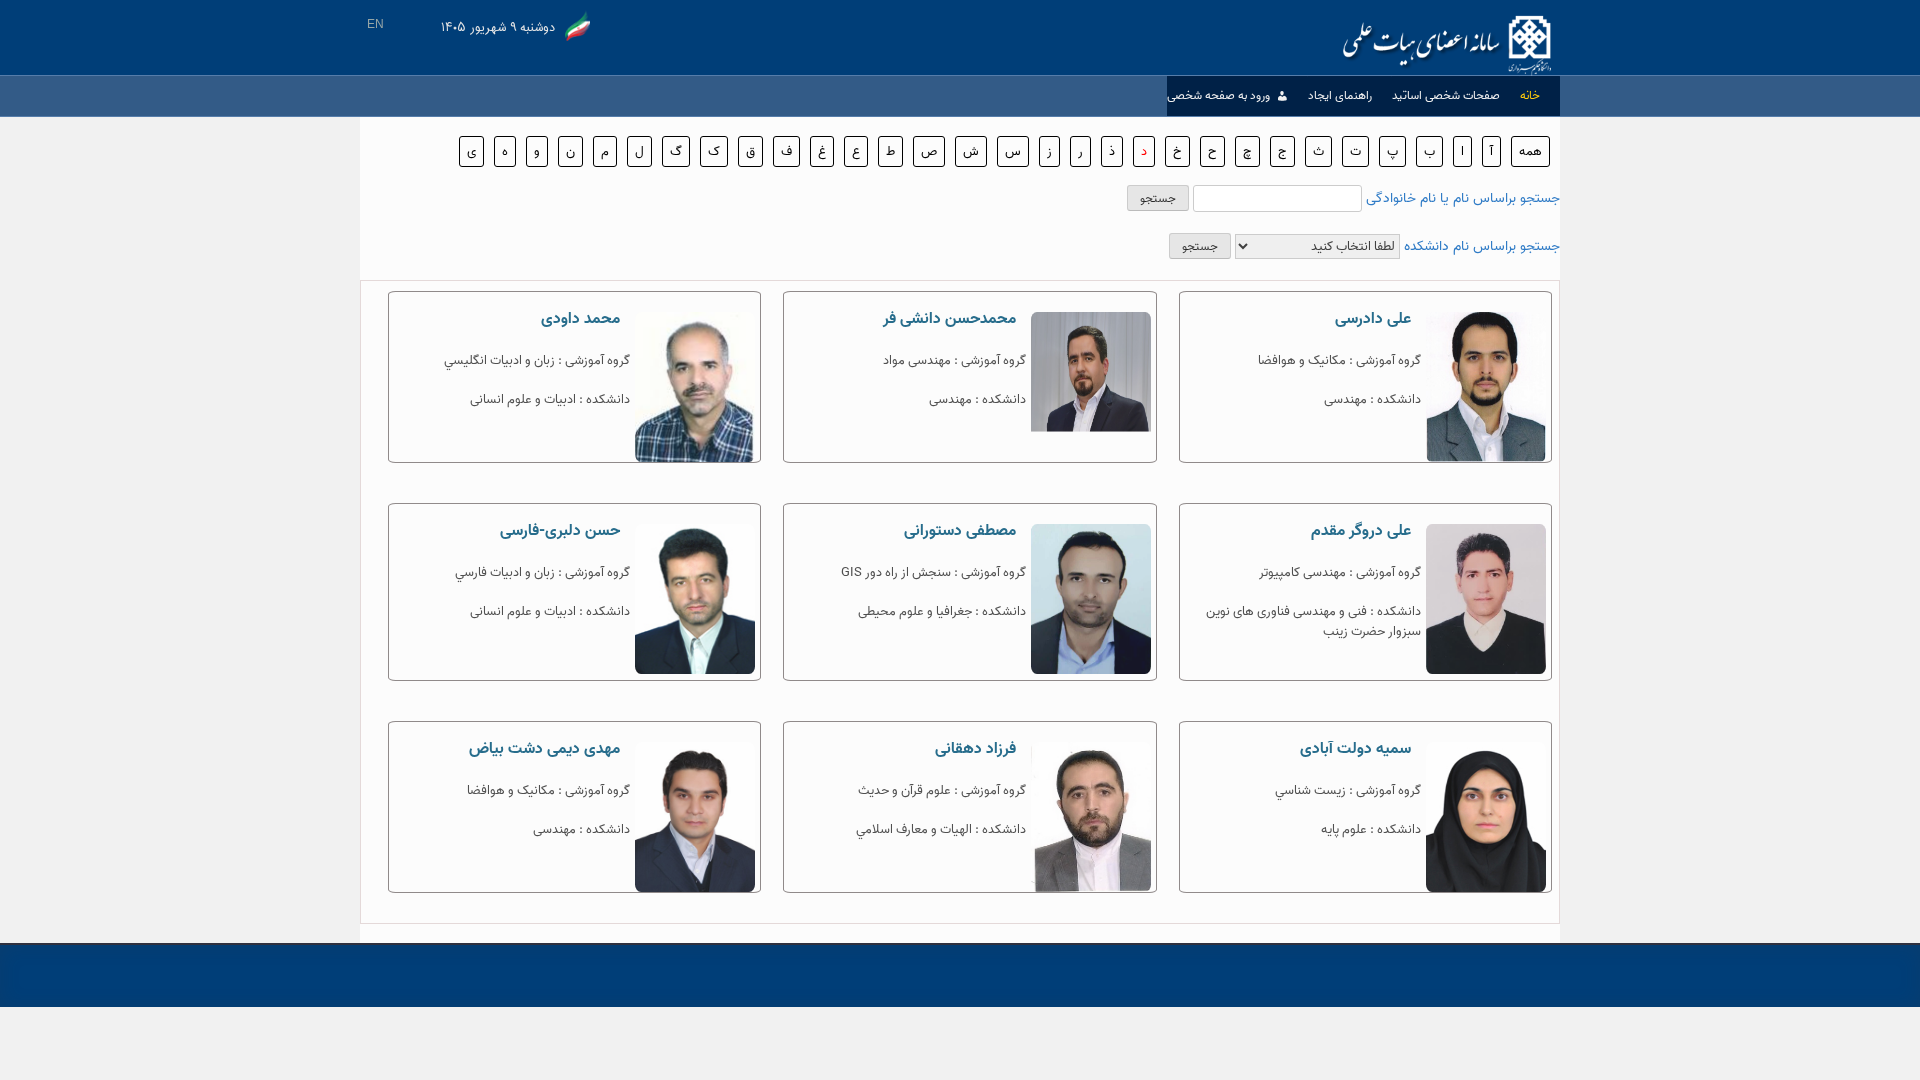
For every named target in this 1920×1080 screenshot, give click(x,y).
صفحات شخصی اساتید (1446, 95)
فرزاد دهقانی (975, 749)
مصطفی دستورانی (960, 531)
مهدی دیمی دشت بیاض (544, 749)
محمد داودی (580, 319)
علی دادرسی (1373, 319)
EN (375, 24)
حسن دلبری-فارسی (560, 531)
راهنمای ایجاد (1340, 95)
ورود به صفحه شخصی (1218, 95)
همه (1530, 151)
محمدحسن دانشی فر (949, 319)
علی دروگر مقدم (1361, 531)
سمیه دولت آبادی (1355, 749)
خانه (1530, 95)
